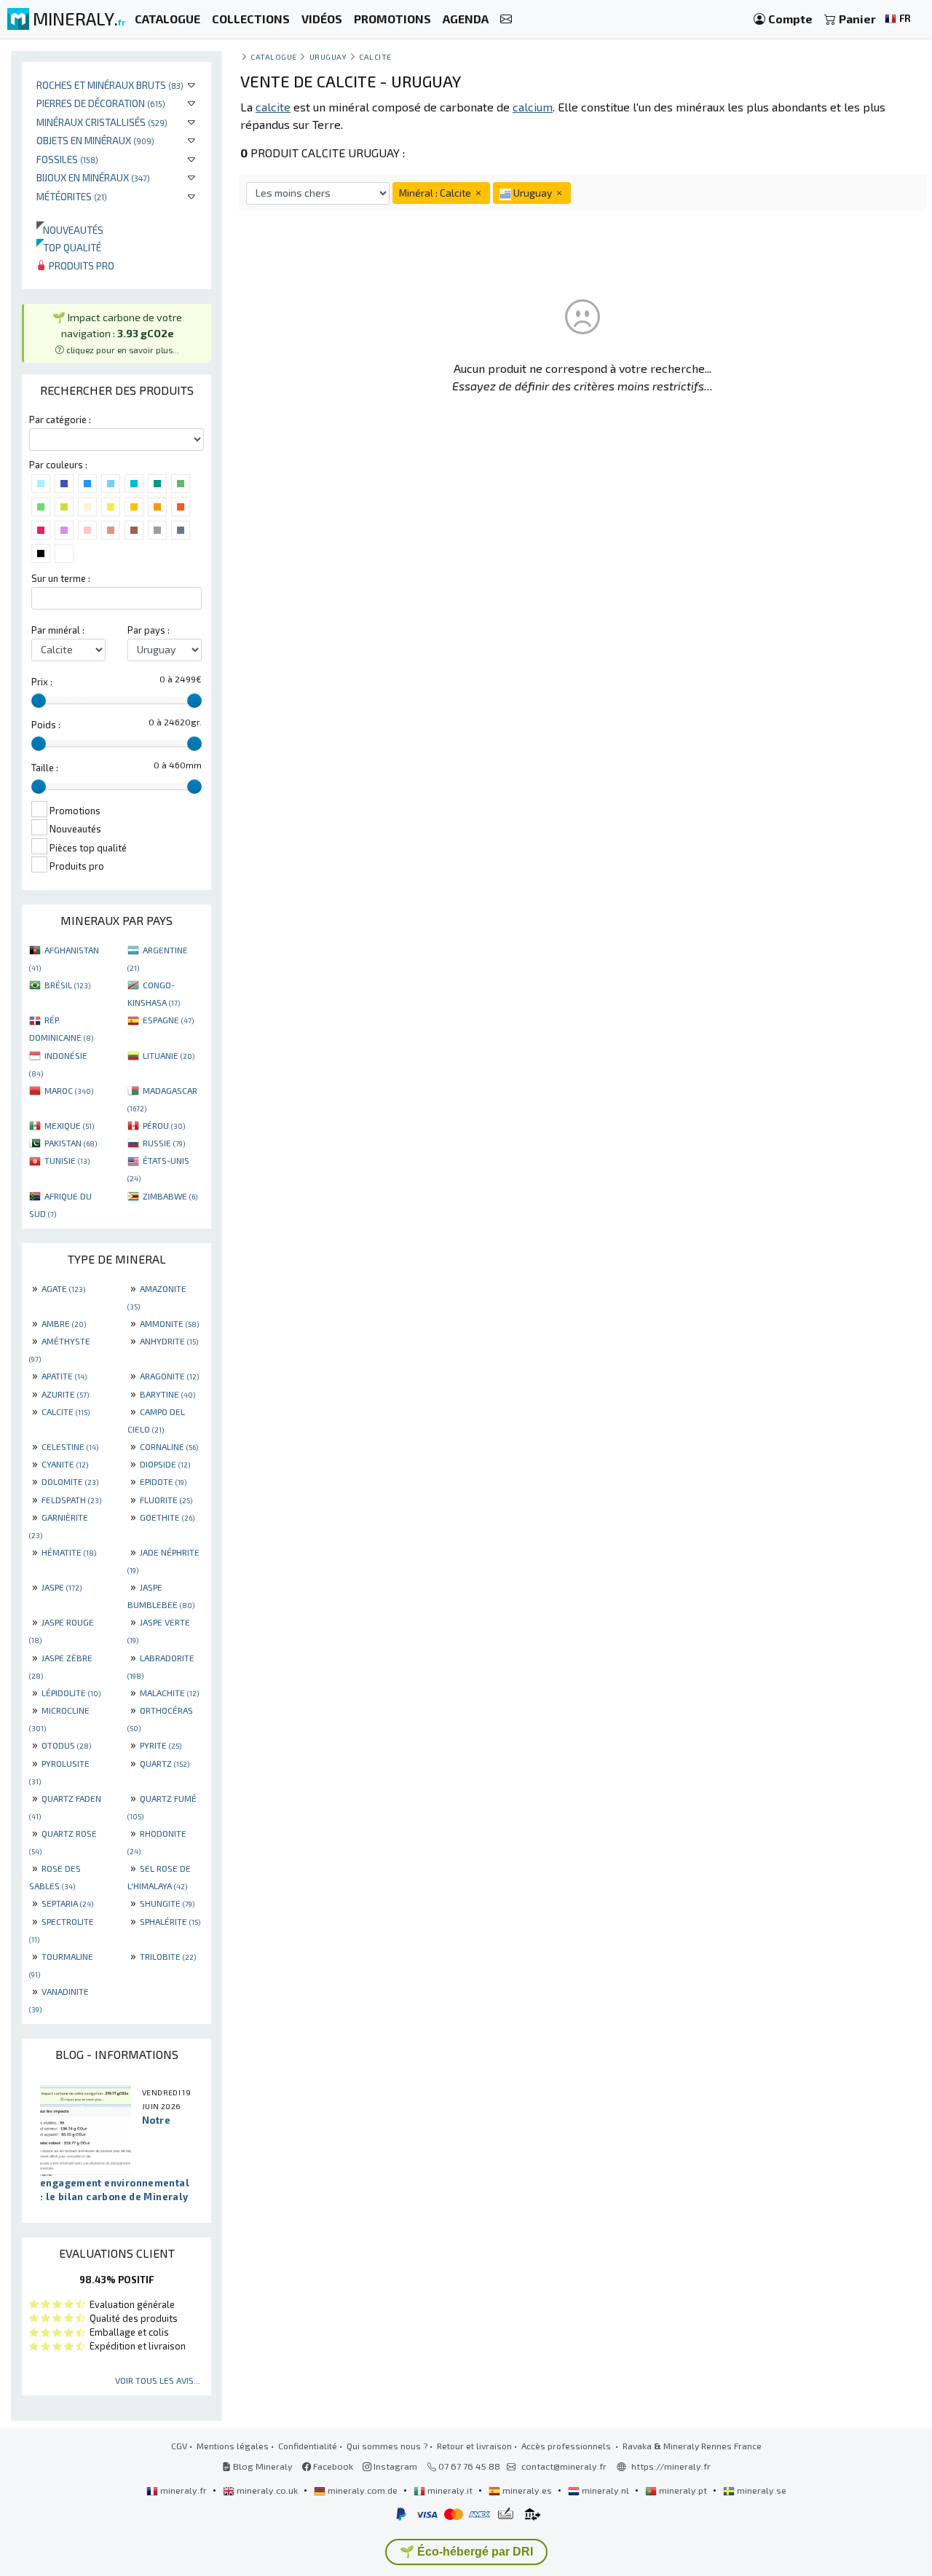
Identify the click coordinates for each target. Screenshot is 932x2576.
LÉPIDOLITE (71, 1693)
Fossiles (67, 159)
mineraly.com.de (363, 2490)
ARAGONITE (169, 1376)
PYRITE (161, 1745)
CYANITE (65, 1464)
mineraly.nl (605, 2490)
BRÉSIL (67, 985)
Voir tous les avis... (158, 2380)
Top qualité (69, 247)
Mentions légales (233, 2446)
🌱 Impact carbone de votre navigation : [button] (117, 332)
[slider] (39, 701)
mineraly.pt (683, 2490)
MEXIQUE (69, 1125)
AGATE (63, 1288)
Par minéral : (58, 630)
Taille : (45, 768)
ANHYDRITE (169, 1341)
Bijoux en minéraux (93, 177)
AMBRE (64, 1323)
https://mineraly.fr (671, 2466)
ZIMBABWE (170, 1196)
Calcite (375, 56)
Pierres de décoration (101, 103)
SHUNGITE (167, 1903)
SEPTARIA (67, 1903)
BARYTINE (167, 1394)
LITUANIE (169, 1055)
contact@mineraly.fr (564, 2466)
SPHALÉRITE (170, 1921)
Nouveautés (70, 230)
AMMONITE (169, 1323)
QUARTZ (165, 1763)
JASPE (62, 1587)
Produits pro (80, 265)
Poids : (46, 725)
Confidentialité (308, 2446)
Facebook (332, 2466)
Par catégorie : (60, 420)
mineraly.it (450, 2490)
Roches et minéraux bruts (110, 85)
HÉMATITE (69, 1552)
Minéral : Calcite (436, 193)
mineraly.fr (183, 2490)
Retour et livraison (474, 2446)
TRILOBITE (168, 1956)
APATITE (64, 1376)
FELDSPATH (71, 1500)
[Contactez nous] (506, 19)
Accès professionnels (567, 2446)
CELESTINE (70, 1446)
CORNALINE (169, 1446)
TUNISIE (67, 1160)
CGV (179, 2446)
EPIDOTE (163, 1481)
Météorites (72, 196)
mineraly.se (761, 2490)
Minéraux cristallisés (102, 122)
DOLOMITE (70, 1481)
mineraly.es (527, 2490)
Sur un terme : (61, 578)
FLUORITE (166, 1500)
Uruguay (328, 56)
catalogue (274, 56)
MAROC (69, 1090)
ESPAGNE (168, 1020)
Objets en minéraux (95, 140)
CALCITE (66, 1411)
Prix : (42, 682)
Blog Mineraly (262, 2466)
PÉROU (164, 1125)
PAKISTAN (71, 1143)
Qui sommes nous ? (387, 2446)
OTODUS (66, 1745)
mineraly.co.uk (267, 2490)
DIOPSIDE (165, 1464)
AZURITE (65, 1394)
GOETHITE (167, 1517)
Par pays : (149, 630)
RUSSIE (164, 1143)
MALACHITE (169, 1693)
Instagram (394, 2466)
